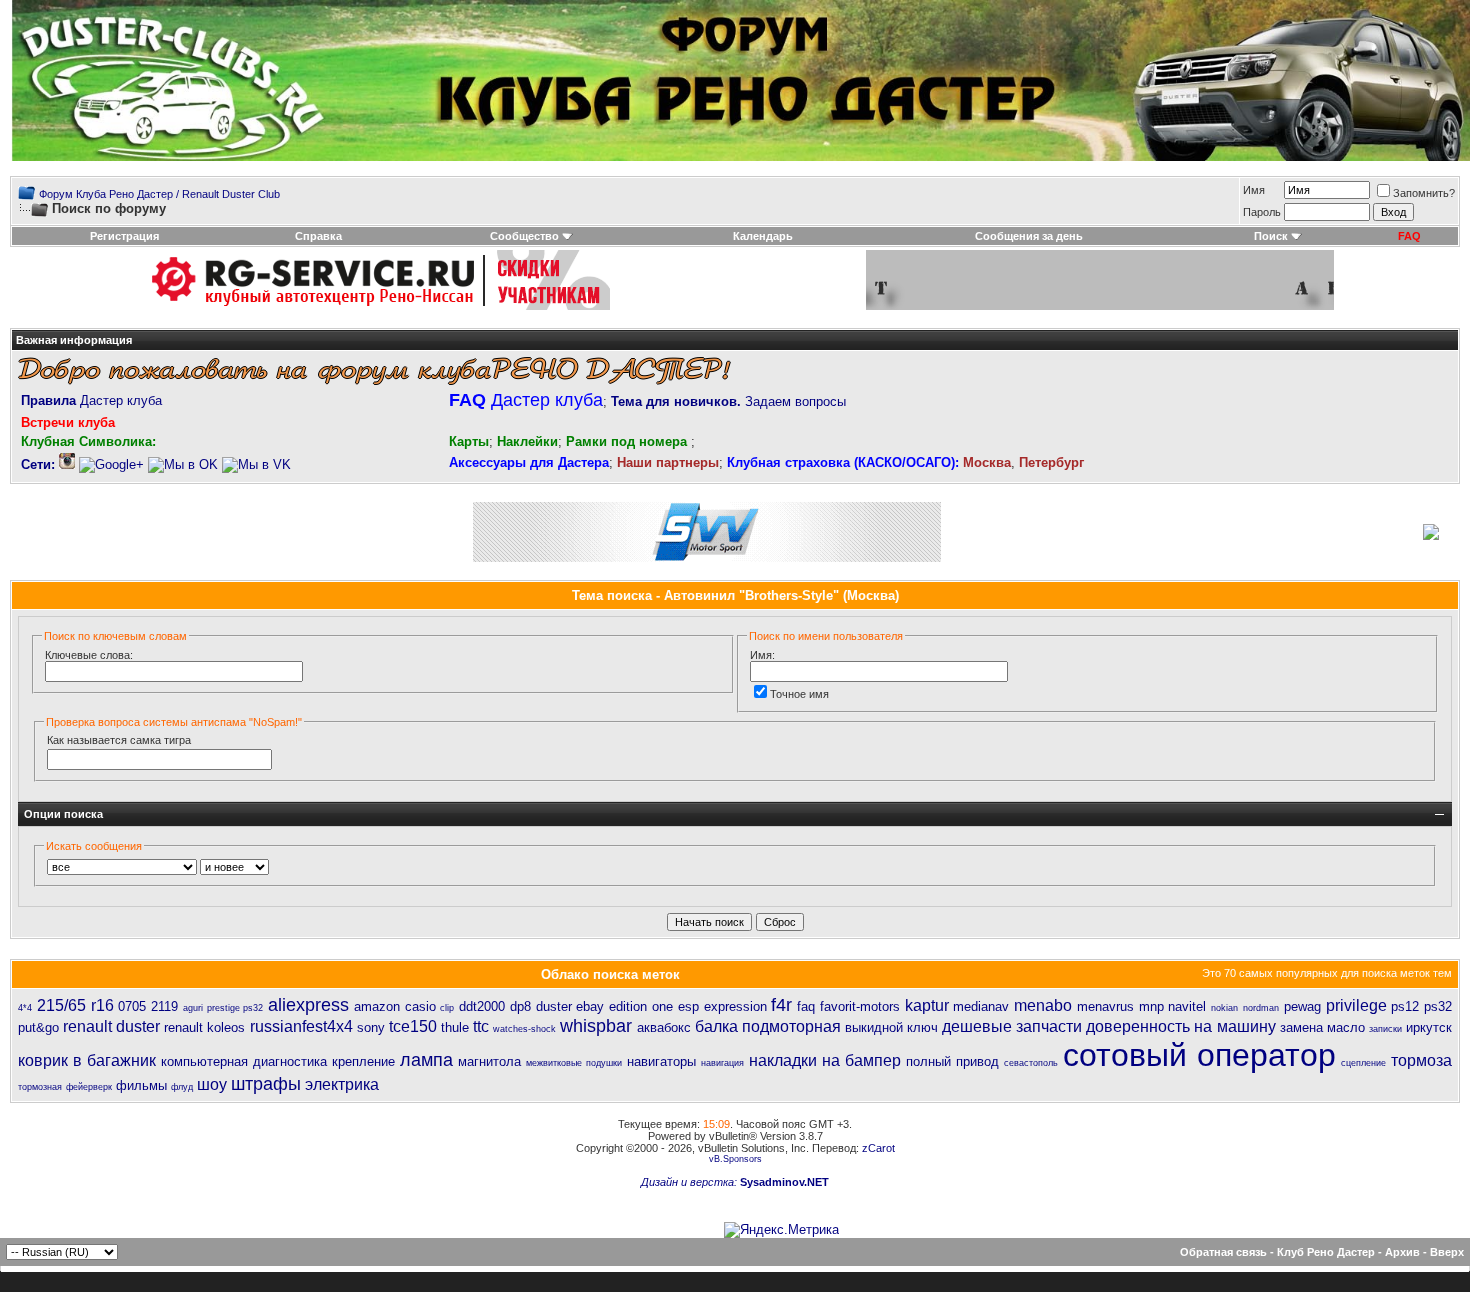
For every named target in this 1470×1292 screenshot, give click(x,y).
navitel (1187, 1006)
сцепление (1363, 1063)
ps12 (1405, 1006)
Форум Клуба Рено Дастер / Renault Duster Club (159, 194)
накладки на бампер (825, 1060)
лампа (426, 1060)
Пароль (1262, 212)
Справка (318, 236)
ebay (590, 1006)
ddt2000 (482, 1006)
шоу (212, 1084)
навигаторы (661, 1061)
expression (735, 1006)
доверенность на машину (1180, 1026)
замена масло (1322, 1027)
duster (554, 1006)
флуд (182, 1087)
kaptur (927, 1005)
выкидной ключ (891, 1027)
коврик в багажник (87, 1060)
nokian (1224, 1008)
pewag (1302, 1006)
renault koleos (204, 1027)
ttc (481, 1026)
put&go (38, 1027)
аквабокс (664, 1027)
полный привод (952, 1061)
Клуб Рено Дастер (1326, 1252)
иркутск (1429, 1027)
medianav (981, 1006)
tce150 (413, 1026)
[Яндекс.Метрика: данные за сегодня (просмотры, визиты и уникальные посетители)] (781, 1230)
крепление (363, 1061)
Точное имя (799, 694)
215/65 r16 (75, 1005)
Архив (1402, 1252)
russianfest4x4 (301, 1026)
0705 (132, 1006)
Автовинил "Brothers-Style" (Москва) (781, 595)
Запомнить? (1424, 193)
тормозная (40, 1087)
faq (806, 1006)
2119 (164, 1006)
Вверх (1447, 1252)
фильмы (141, 1085)
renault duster (111, 1026)
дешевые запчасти (1012, 1026)
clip (447, 1008)
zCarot (878, 1148)
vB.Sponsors (735, 1159)
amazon (377, 1006)
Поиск (1271, 236)
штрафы (266, 1084)
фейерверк (89, 1087)
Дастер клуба (91, 400)
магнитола (489, 1061)
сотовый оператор (1199, 1055)
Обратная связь (1223, 1252)
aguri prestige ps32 (223, 1008)
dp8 (520, 1006)
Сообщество (524, 236)
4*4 (25, 1008)
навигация (722, 1063)
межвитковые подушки (574, 1063)
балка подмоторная (768, 1026)
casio (420, 1006)
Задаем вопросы (728, 401)
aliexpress (308, 1005)
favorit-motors (860, 1006)
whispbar (596, 1026)
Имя (1254, 190)
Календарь (763, 236)
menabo (1043, 1005)
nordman (1261, 1008)
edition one (641, 1006)
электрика (342, 1084)
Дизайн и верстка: (690, 1182)
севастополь (1031, 1063)
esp (688, 1006)
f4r (781, 1005)
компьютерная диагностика (244, 1061)
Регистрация (124, 236)
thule (455, 1027)
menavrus (1105, 1006)
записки (1385, 1029)
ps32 (1438, 1006)
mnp (1151, 1006)
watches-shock (524, 1029)
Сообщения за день (1029, 236)
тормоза (1421, 1060)
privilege (1356, 1005)
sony (371, 1027)
